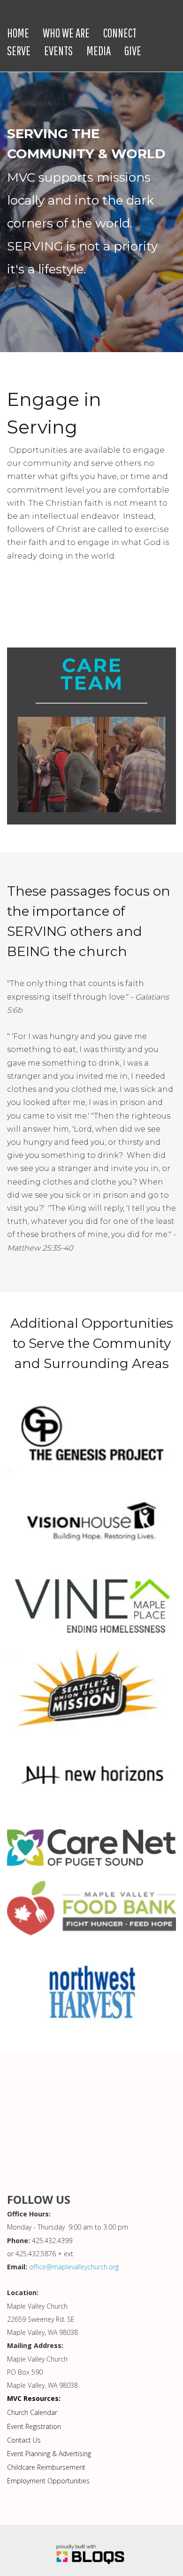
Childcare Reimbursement (46, 2468)
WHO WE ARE (66, 33)
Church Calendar (32, 2413)
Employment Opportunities (48, 2481)
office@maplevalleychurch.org (74, 2267)
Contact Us (24, 2440)
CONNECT (120, 33)
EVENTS (58, 51)
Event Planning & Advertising (49, 2454)
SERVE (19, 51)
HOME (18, 33)
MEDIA (99, 51)
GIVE (133, 51)
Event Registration (34, 2426)
